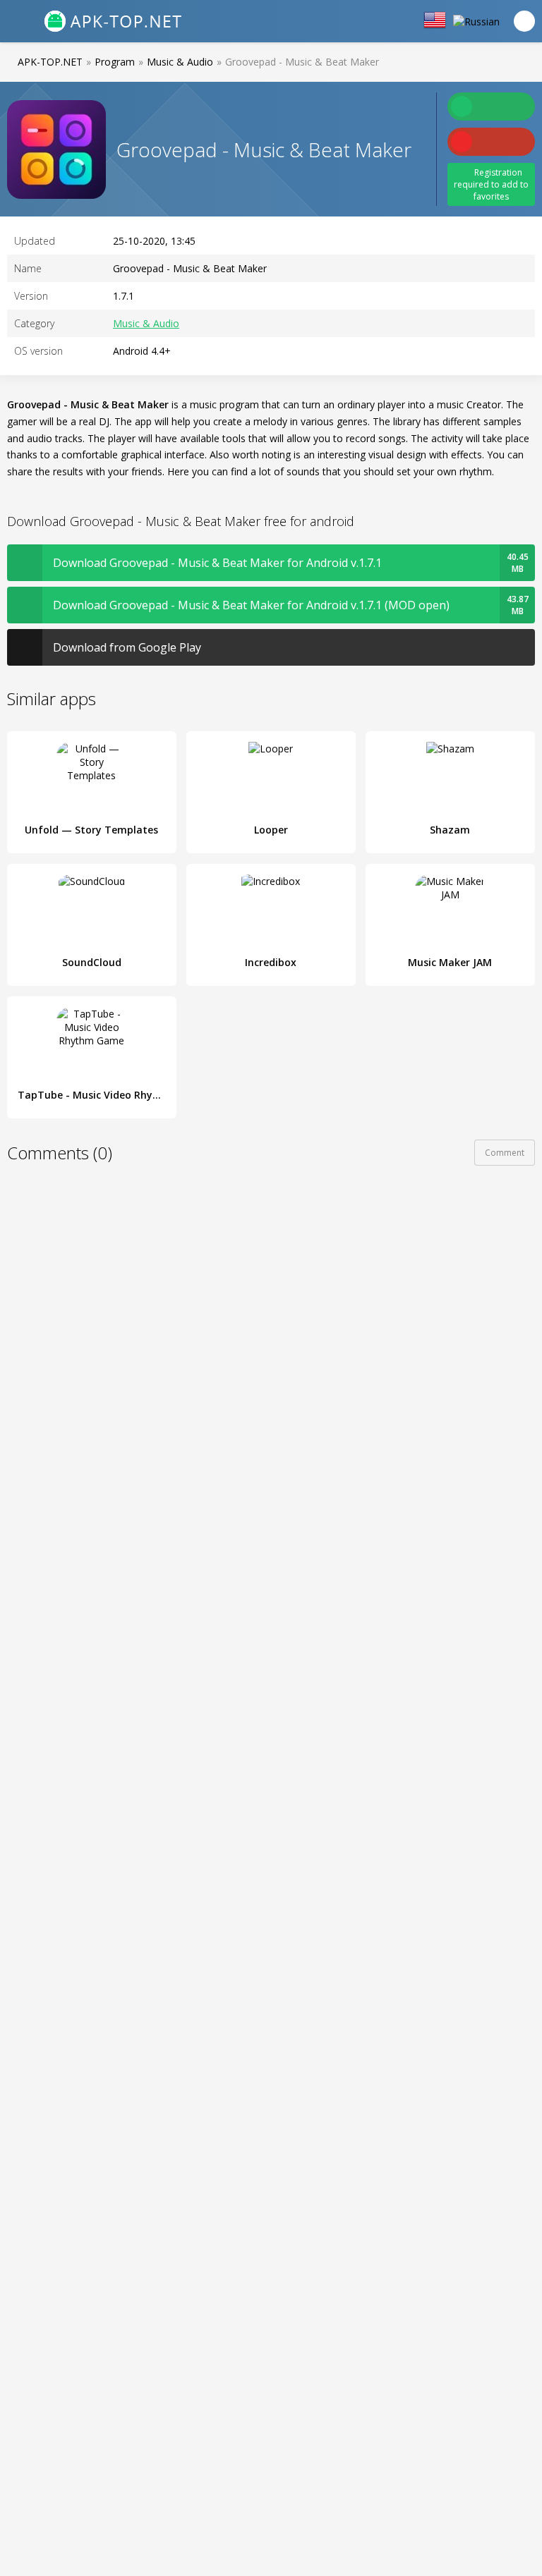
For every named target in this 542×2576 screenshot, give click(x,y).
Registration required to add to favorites (491, 184)
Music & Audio (146, 323)
